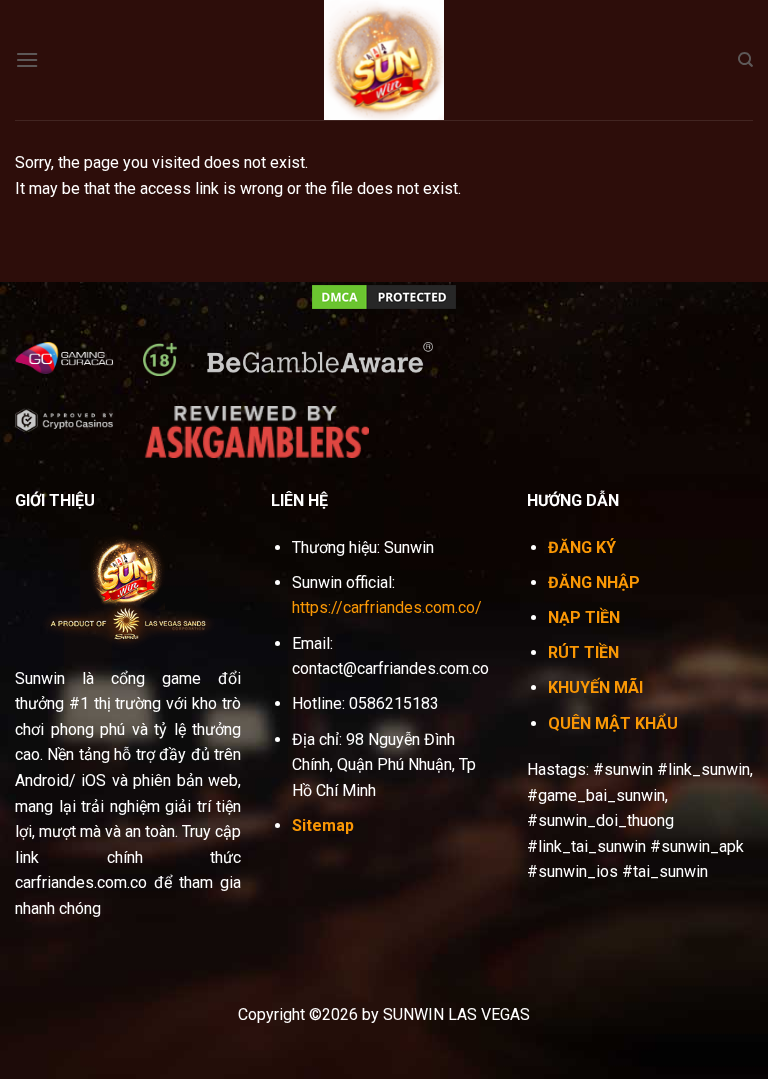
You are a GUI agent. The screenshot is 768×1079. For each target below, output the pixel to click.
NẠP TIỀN (584, 617)
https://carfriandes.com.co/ (387, 607)
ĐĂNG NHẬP (594, 582)
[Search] (745, 60)
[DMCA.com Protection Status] (384, 295)
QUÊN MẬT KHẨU (613, 723)
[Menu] (27, 59)
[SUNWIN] (384, 60)
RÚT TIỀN (583, 652)
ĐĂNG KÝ (582, 547)
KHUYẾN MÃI (595, 687)
